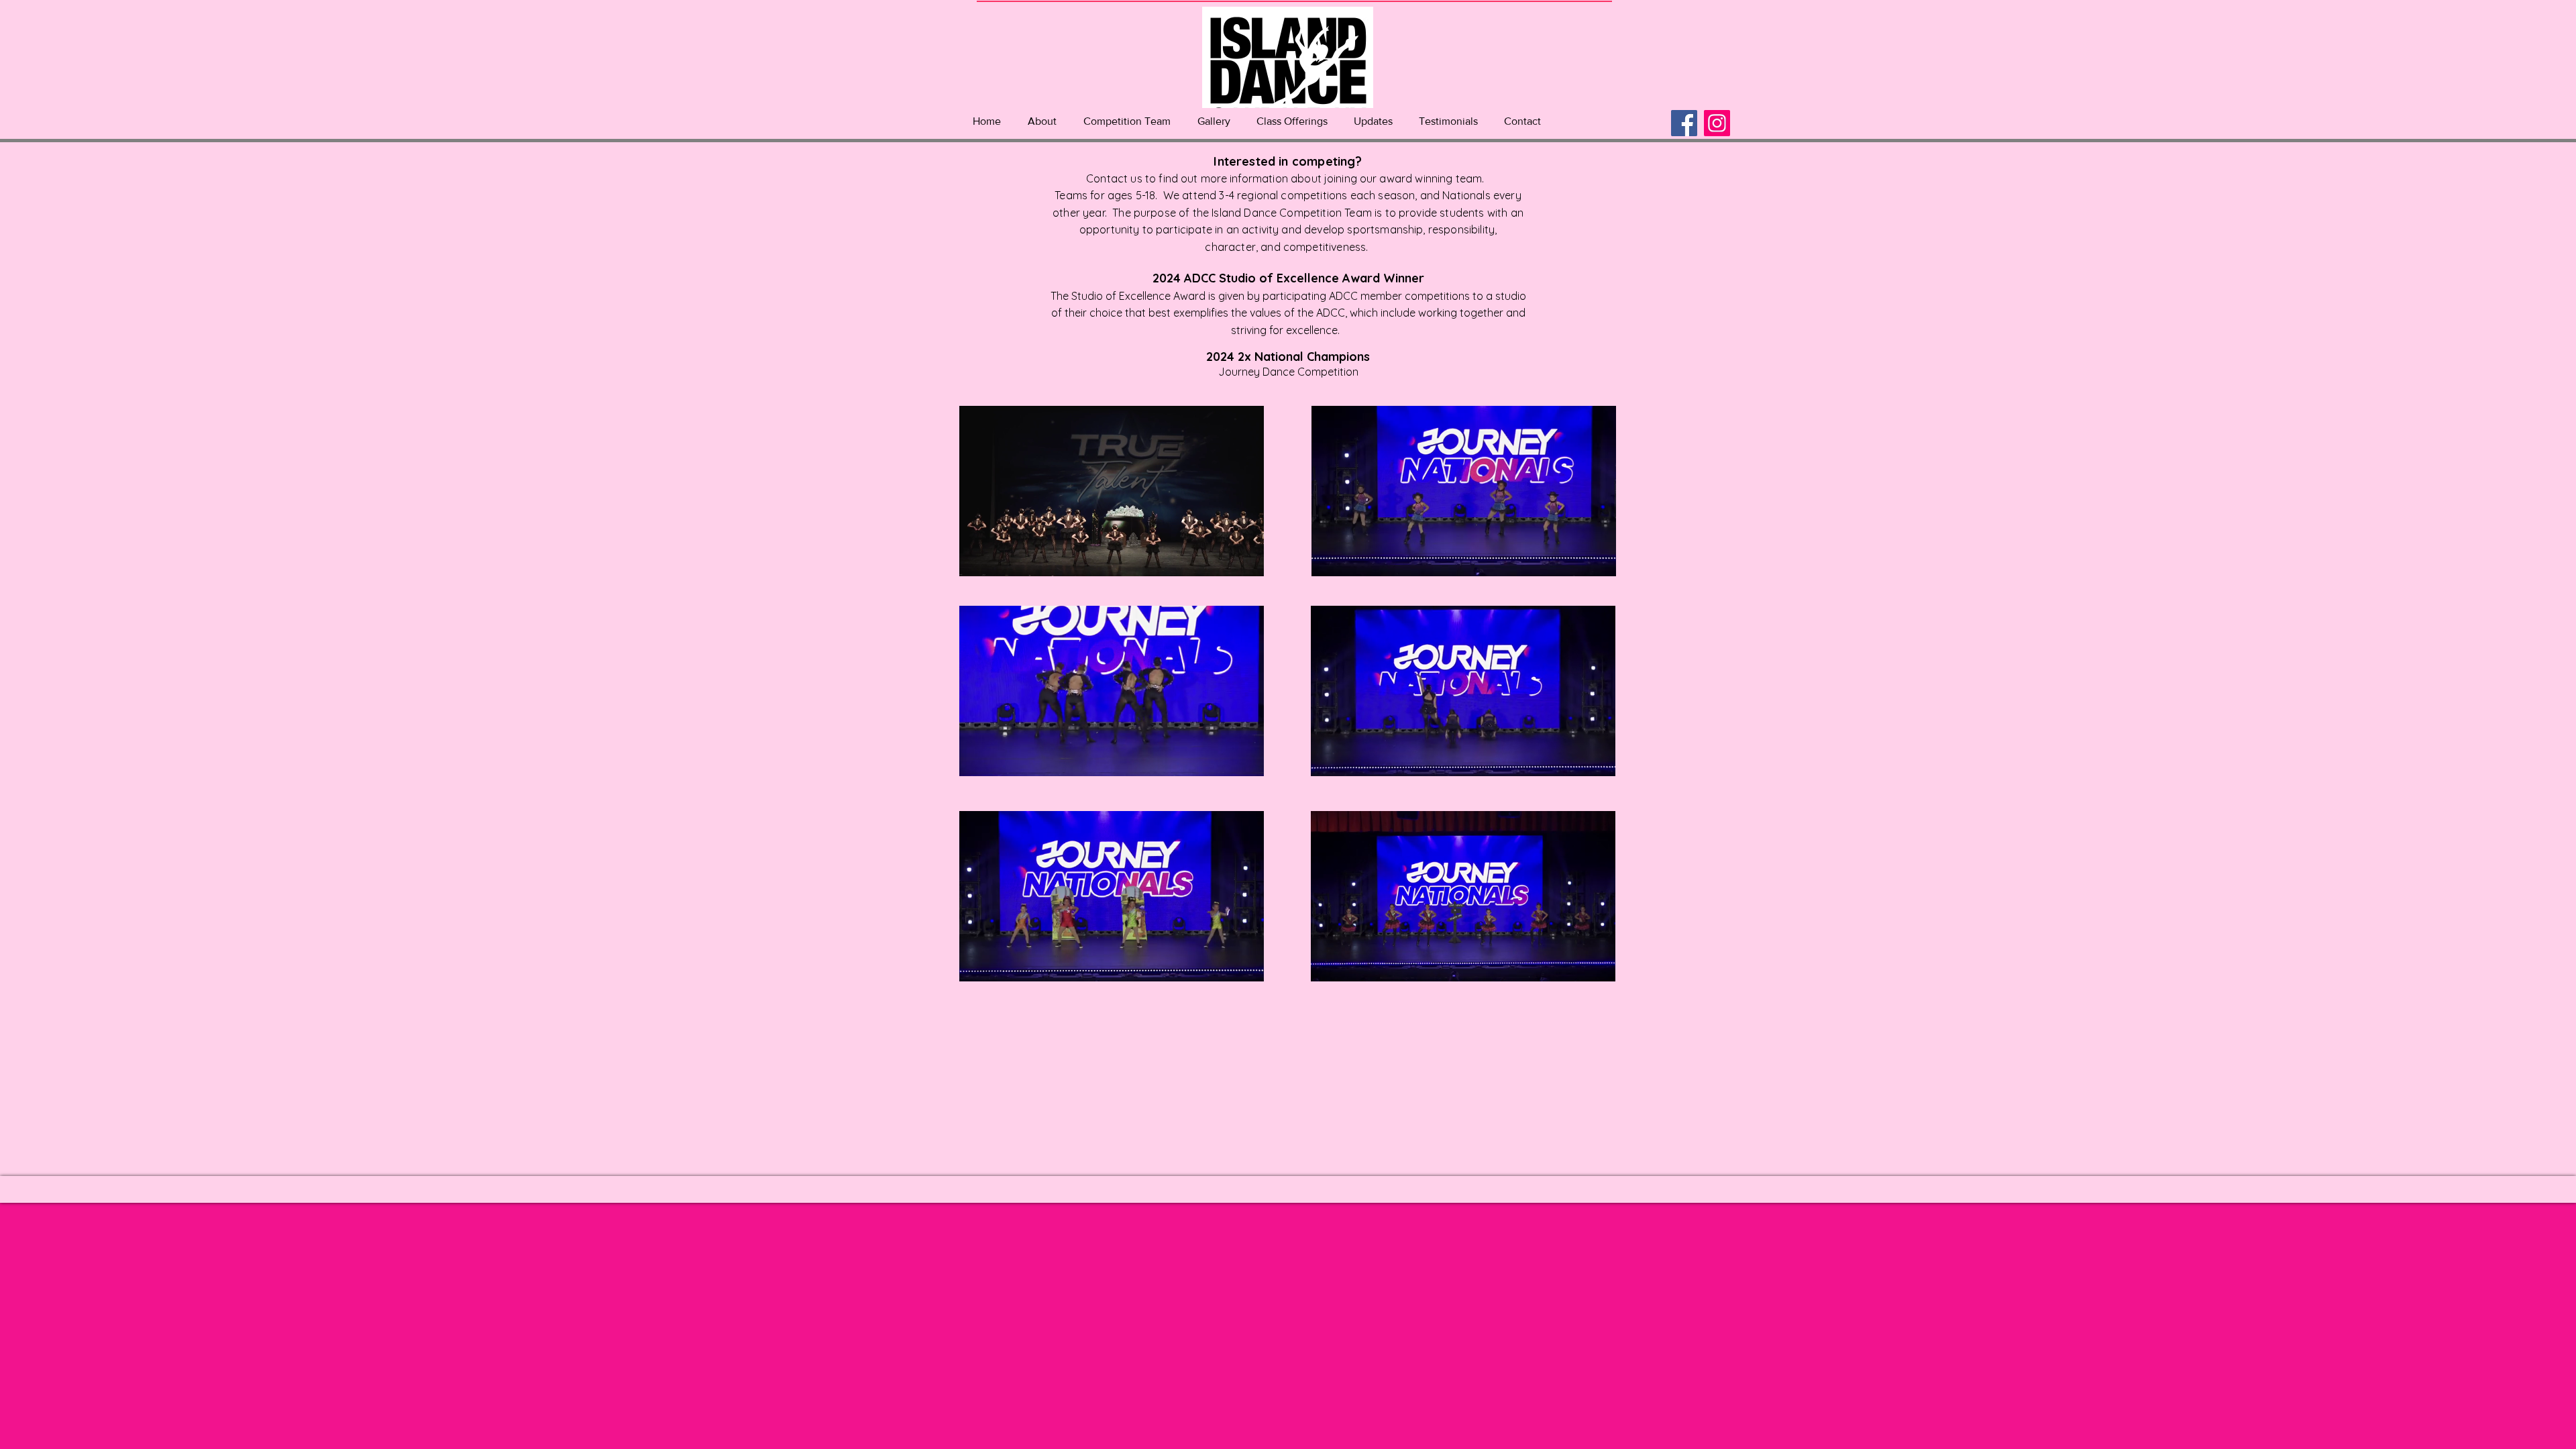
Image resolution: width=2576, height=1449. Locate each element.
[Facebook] (1684, 123)
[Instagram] (1717, 123)
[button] (1042, 121)
